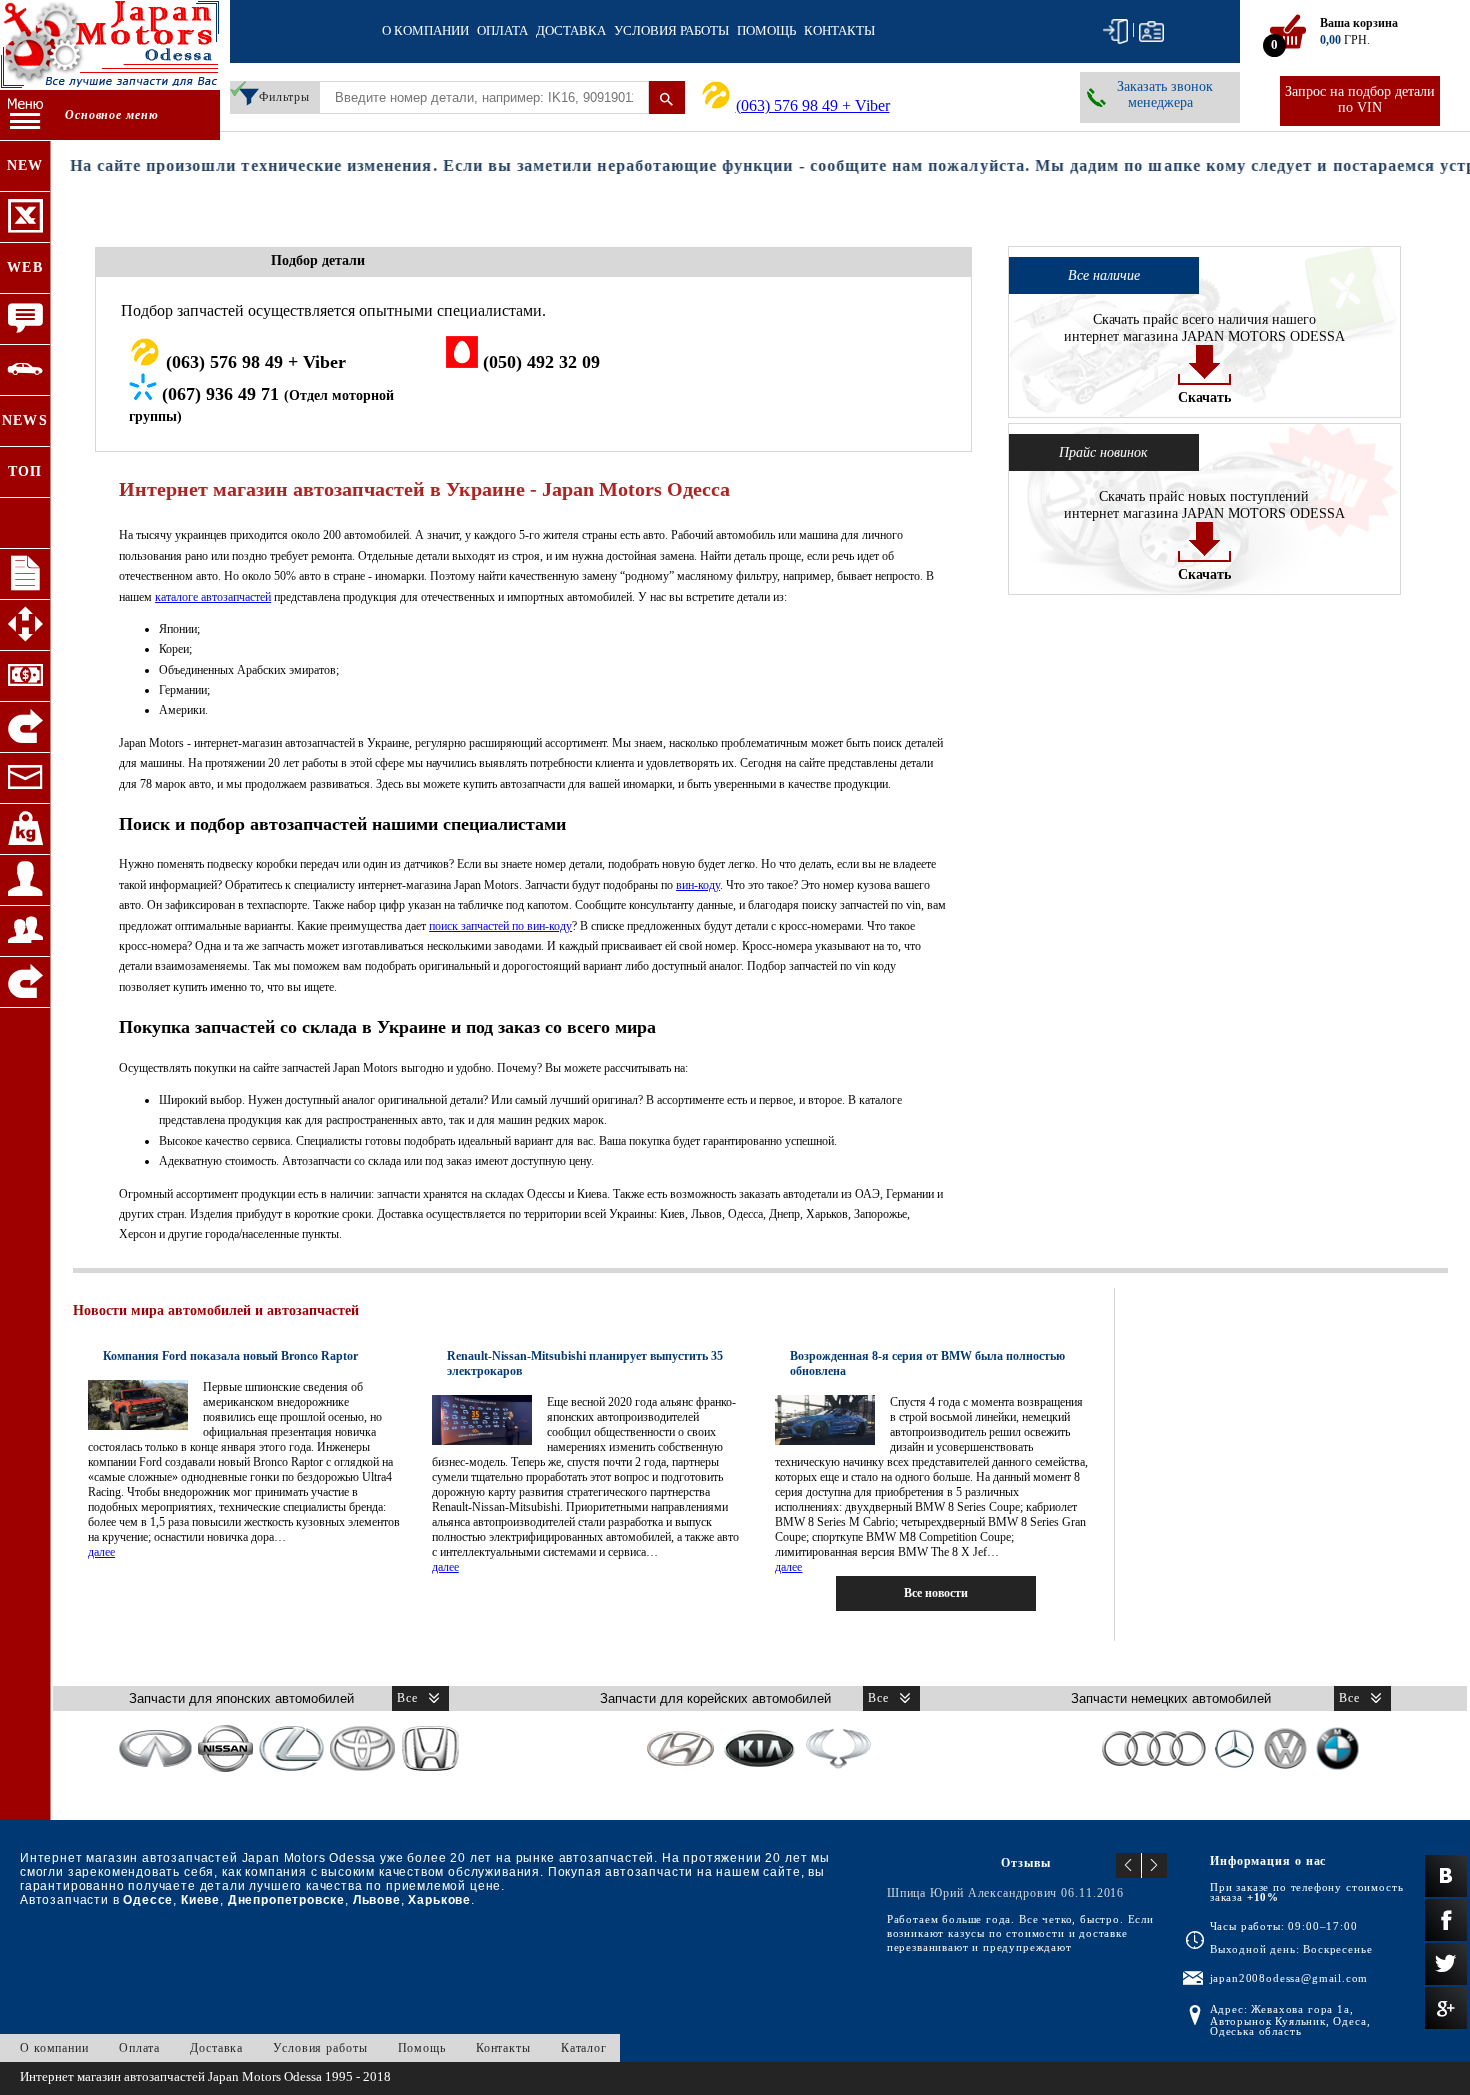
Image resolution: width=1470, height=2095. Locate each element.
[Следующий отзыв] (1154, 1865)
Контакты (839, 30)
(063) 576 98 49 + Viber (813, 105)
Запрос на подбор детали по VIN (1360, 99)
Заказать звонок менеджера (1165, 94)
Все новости (936, 1593)
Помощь (766, 30)
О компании (425, 30)
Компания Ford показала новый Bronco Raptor (230, 1356)
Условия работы (671, 30)
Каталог (584, 2048)
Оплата (502, 30)
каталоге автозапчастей (213, 597)
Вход (1115, 31)
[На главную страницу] (110, 47)
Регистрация (1151, 31)
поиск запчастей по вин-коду (500, 926)
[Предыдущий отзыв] (1129, 1865)
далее (101, 1552)
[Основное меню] (25, 115)
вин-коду (698, 885)
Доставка (571, 30)
